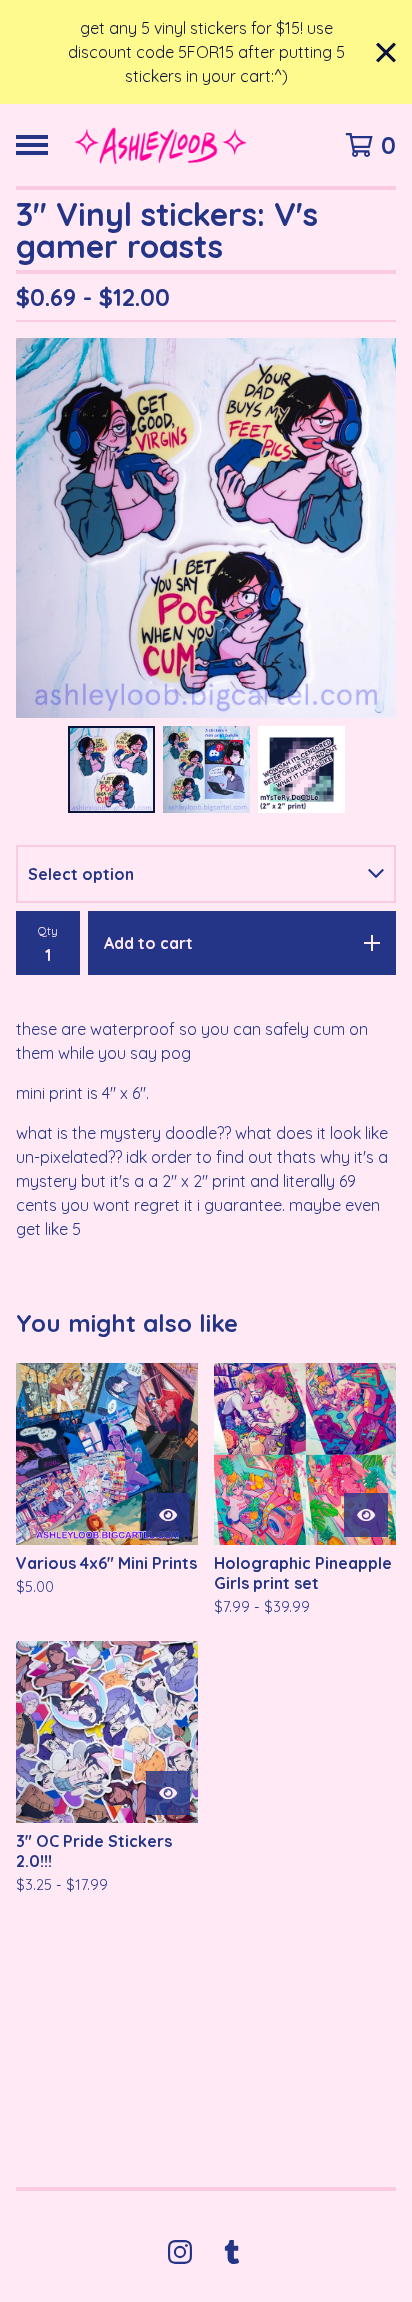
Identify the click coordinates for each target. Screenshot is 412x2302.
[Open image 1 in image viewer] (206, 528)
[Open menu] (32, 145)
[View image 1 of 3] (111, 769)
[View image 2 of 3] (206, 769)
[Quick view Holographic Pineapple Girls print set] (366, 1515)
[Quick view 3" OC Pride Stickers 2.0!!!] (168, 1793)
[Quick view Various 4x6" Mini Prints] (168, 1515)
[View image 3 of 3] (301, 769)
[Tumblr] (232, 2252)
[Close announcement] (386, 52)
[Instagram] (180, 2252)
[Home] (160, 145)
